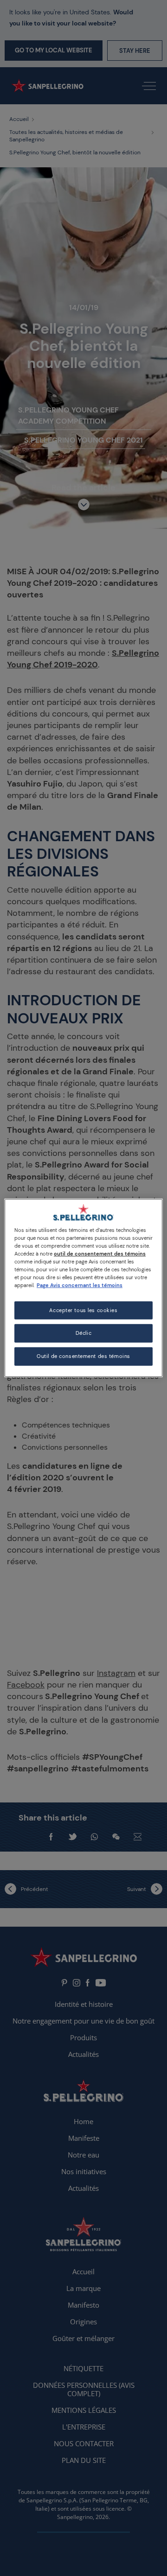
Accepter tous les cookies (83, 1310)
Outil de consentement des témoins (83, 1356)
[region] (83, 1288)
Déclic (83, 1333)
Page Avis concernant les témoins (80, 1285)
